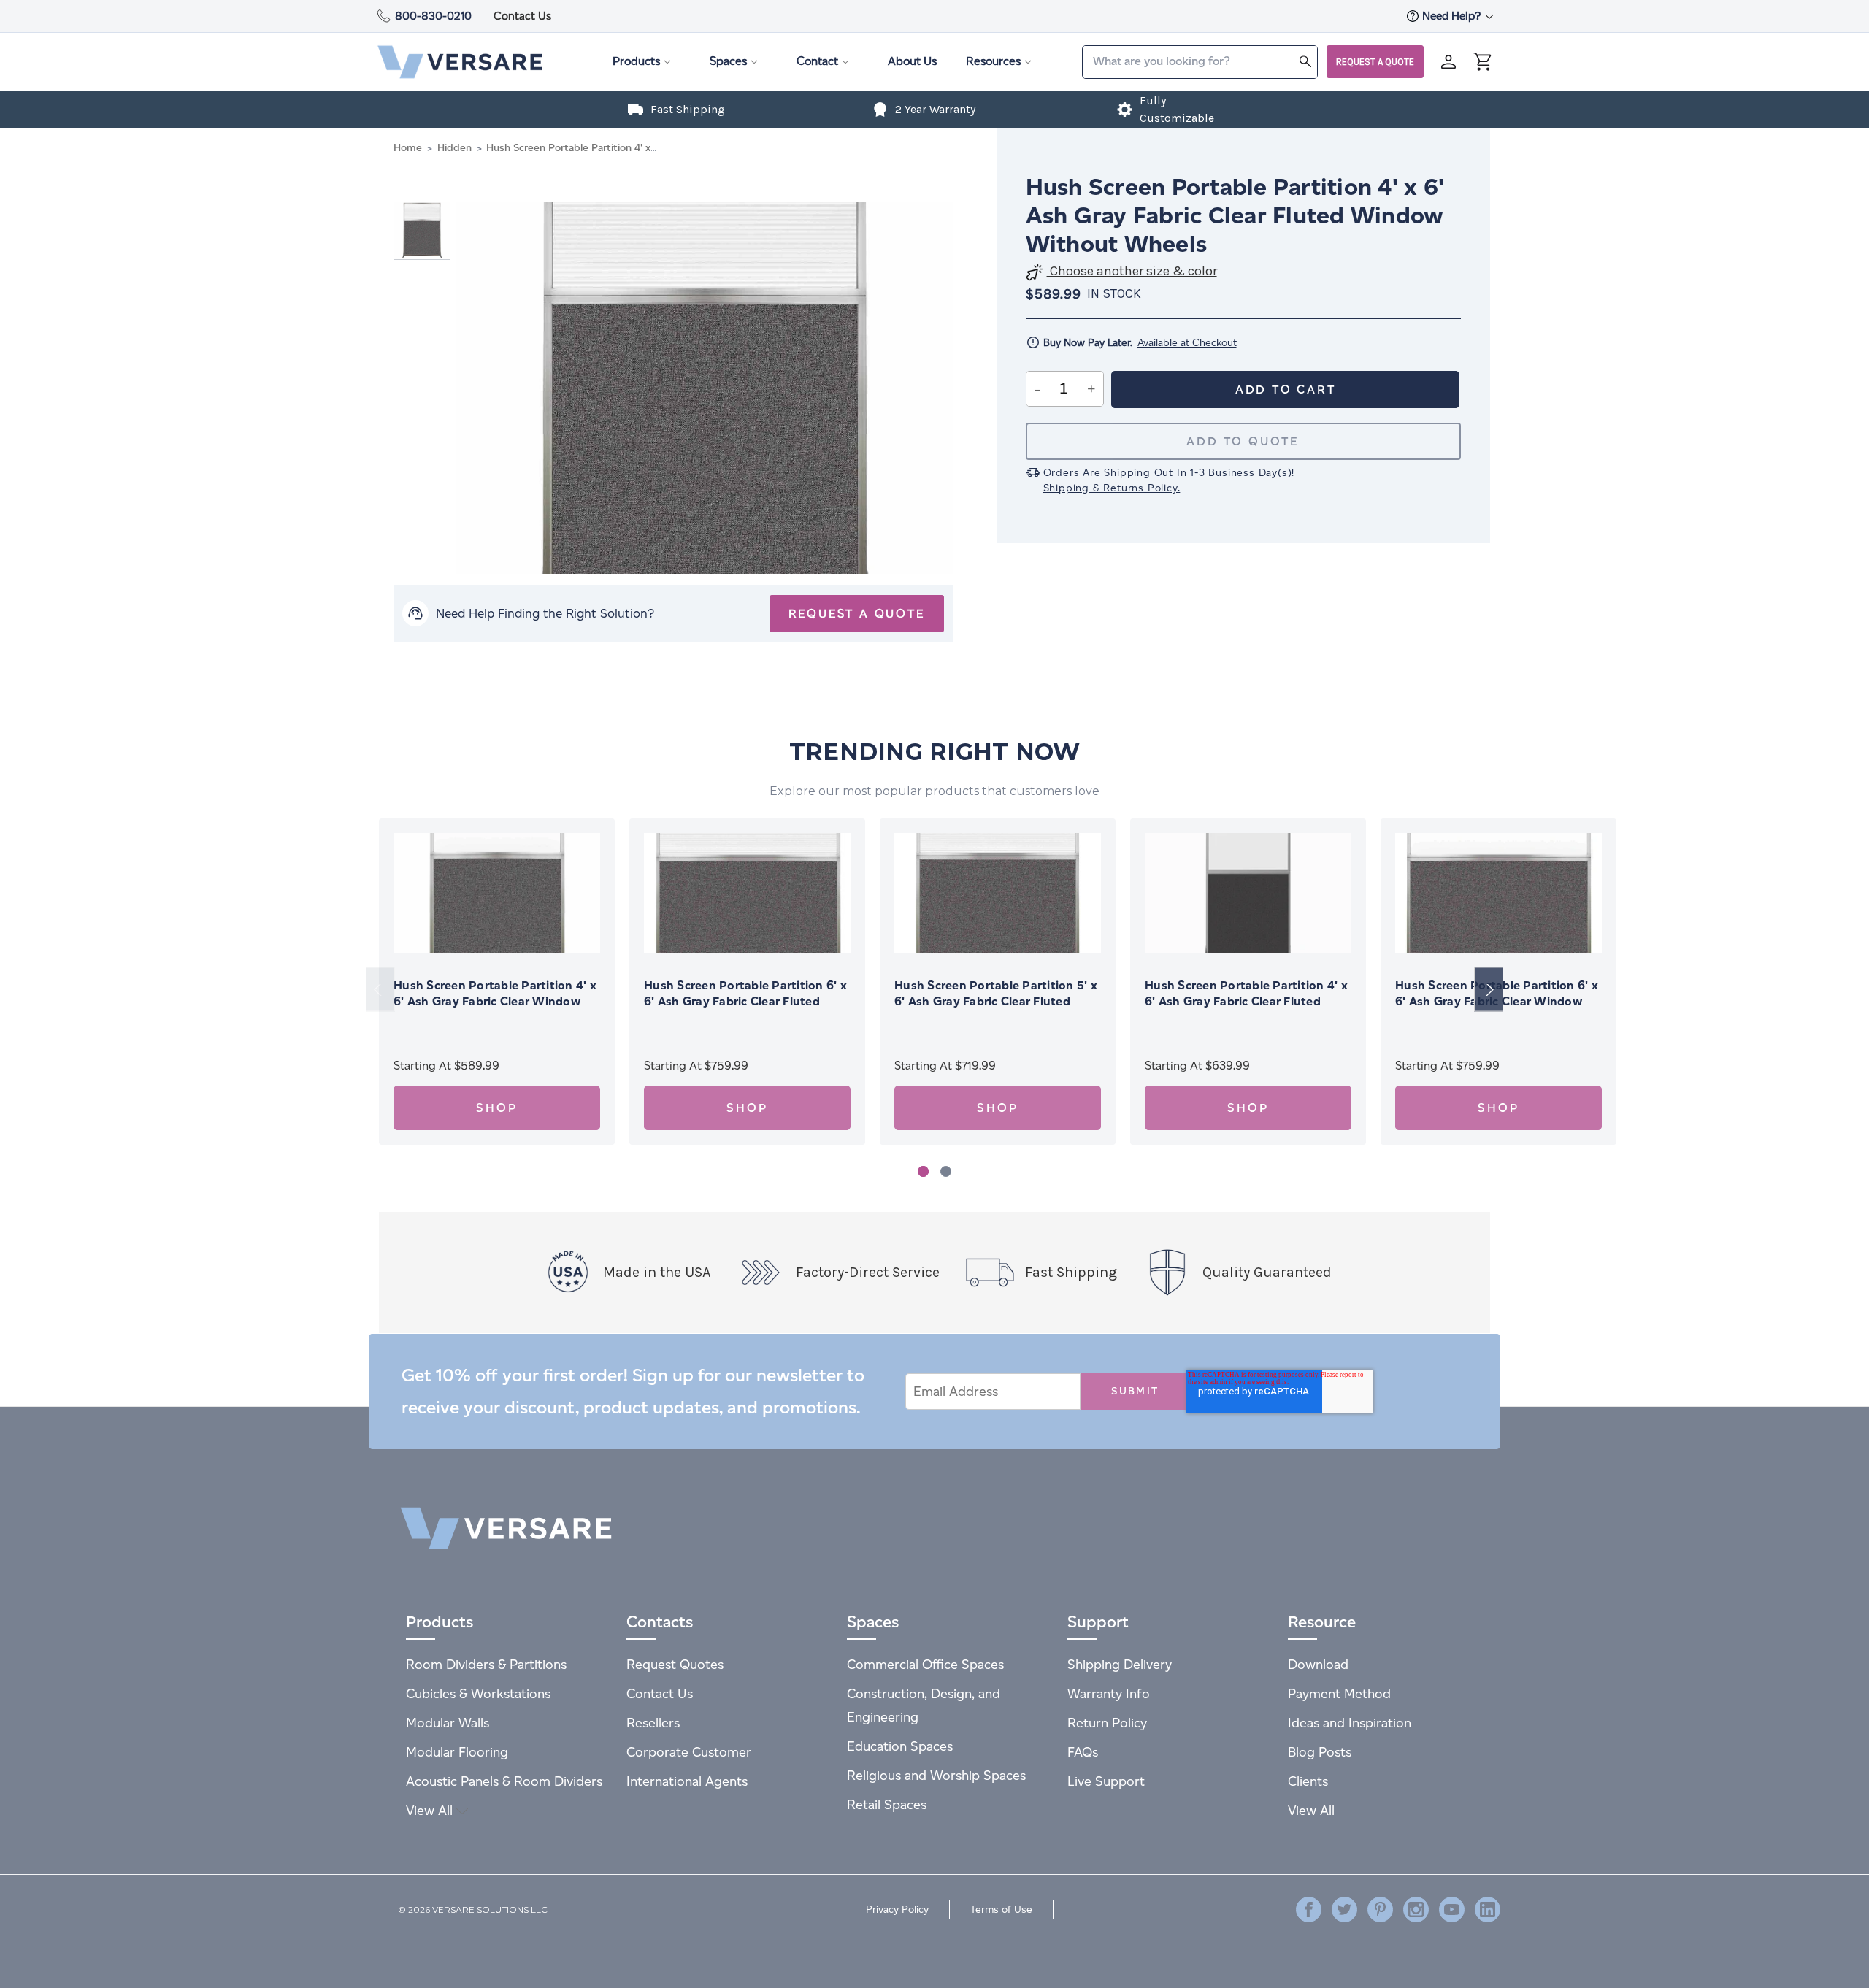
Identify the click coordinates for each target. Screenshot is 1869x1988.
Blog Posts (1320, 1752)
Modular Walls (448, 1723)
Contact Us (522, 16)
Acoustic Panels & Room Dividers (504, 1781)
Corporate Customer (689, 1752)
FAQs (1083, 1752)
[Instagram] (1416, 1910)
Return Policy (1107, 1723)
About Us (912, 61)
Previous (380, 990)
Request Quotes (675, 1664)
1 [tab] (923, 1171)
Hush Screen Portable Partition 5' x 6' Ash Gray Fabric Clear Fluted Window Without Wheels (996, 1001)
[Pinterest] (1380, 1910)
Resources (993, 61)
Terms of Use (1001, 1910)
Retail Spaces (887, 1804)
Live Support (1106, 1781)
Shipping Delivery (1120, 1664)
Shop (496, 1108)
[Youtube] (1452, 1910)
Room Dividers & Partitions (486, 1664)
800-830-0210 (433, 16)
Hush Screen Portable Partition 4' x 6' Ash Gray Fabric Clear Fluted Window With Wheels (1246, 1001)
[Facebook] (1309, 1910)
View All (431, 1810)
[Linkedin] (1488, 1910)
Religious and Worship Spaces (936, 1775)
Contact (817, 61)
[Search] (1305, 61)
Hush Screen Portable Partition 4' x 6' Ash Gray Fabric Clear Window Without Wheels (495, 1001)
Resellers (653, 1723)
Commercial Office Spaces (925, 1664)
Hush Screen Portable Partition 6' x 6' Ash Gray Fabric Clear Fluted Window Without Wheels (745, 1001)
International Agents (687, 1781)
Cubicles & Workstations (478, 1693)
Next (1489, 990)
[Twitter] (1344, 1910)
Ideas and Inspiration (1350, 1723)
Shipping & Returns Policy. (1112, 488)
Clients (1308, 1781)
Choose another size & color (1132, 271)
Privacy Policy (897, 1910)
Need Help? (1453, 16)
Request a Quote (1375, 62)
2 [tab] (946, 1171)
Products (636, 61)
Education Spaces (900, 1746)
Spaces (728, 61)
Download (1318, 1664)
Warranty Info (1109, 1693)
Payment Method (1339, 1693)
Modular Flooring (457, 1752)
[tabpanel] (497, 982)
